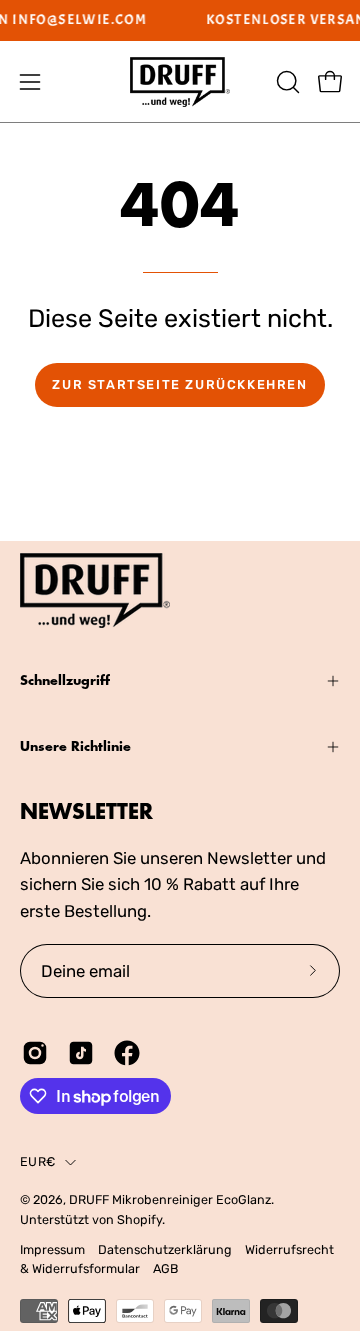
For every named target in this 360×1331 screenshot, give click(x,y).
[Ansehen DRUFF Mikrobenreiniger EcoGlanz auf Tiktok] (81, 1053)
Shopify (139, 1219)
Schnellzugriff (65, 680)
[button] (286, 82)
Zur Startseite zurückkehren (179, 384)
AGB (165, 1268)
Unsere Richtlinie (75, 746)
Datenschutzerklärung (165, 1249)
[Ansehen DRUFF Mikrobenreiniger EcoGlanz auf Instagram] (35, 1053)
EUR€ (37, 1161)
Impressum (52, 1249)
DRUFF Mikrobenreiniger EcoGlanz (170, 1199)
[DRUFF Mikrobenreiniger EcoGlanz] (180, 82)
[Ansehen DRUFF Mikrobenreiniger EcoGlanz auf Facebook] (127, 1053)
